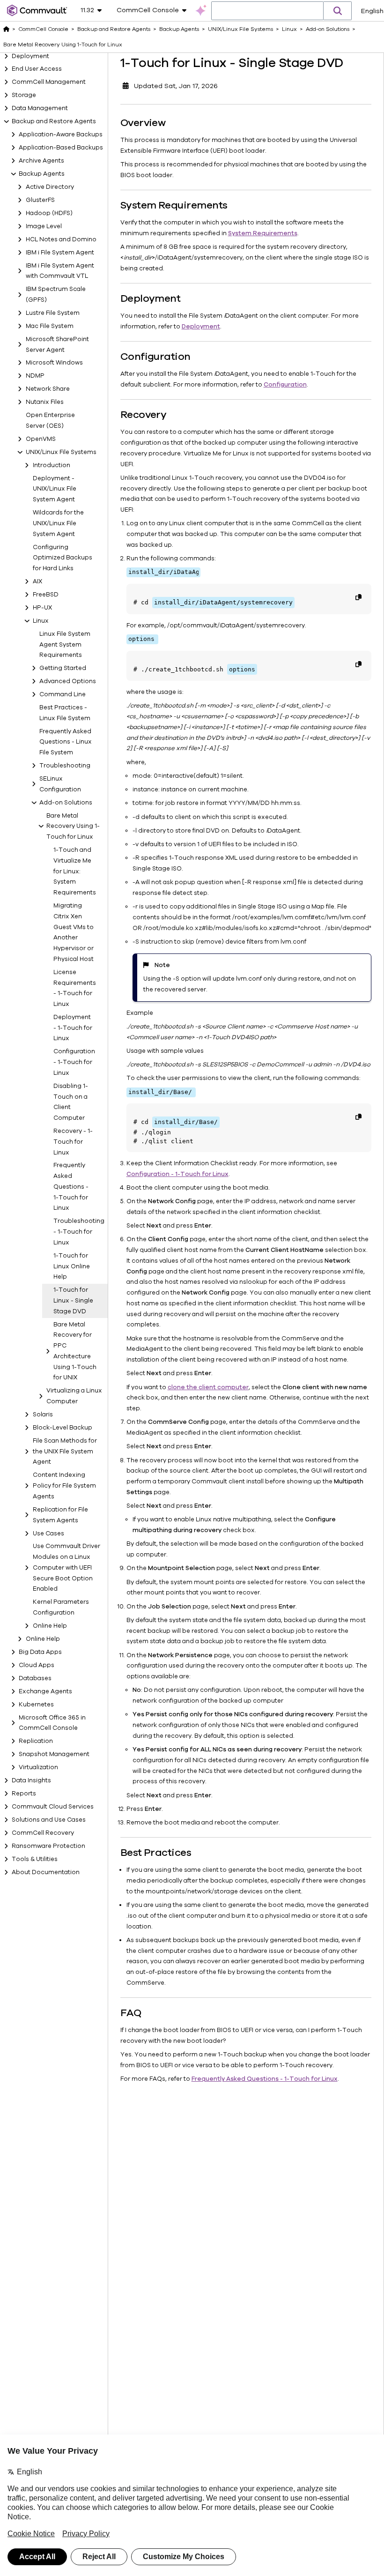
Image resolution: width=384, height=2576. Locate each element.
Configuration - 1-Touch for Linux (74, 1062)
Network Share (48, 389)
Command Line (63, 694)
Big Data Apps (40, 1652)
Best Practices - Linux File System (65, 713)
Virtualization (38, 1767)
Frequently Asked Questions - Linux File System (66, 742)
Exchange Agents (45, 1691)
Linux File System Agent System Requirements (65, 645)
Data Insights (31, 1780)
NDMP (35, 376)
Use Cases (48, 1534)
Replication (36, 1741)
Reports (24, 1794)
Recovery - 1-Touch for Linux (73, 1142)
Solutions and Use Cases (49, 1820)
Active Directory (50, 187)
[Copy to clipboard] (358, 597)
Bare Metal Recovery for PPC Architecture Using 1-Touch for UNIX (75, 1351)
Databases (35, 1678)
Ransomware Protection (48, 1846)
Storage (24, 95)
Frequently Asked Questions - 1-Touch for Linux (71, 1187)
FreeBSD (46, 595)
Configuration (285, 385)
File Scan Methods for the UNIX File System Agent (65, 1452)
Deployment (30, 56)
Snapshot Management (54, 1754)
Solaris (43, 1415)
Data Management (40, 108)
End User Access (37, 69)
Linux (41, 621)
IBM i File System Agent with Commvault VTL (60, 271)
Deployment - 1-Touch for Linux (73, 1028)
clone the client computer (208, 1387)
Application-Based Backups (61, 148)
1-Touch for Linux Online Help (72, 1266)
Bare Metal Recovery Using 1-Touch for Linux (73, 826)
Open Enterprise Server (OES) (50, 421)
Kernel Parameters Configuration (61, 1607)
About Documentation (46, 1872)
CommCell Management (49, 82)
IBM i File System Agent (60, 253)
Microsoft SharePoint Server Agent (57, 345)
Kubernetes (36, 1705)
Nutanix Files (45, 402)
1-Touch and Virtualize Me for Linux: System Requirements (74, 871)
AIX (37, 581)
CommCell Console (43, 29)
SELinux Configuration (60, 784)
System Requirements (263, 233)
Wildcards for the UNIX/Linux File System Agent (58, 523)
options (242, 669)
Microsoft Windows (54, 363)
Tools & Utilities (35, 1859)
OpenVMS (41, 439)
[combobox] (267, 11)
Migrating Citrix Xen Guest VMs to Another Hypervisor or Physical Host (74, 932)
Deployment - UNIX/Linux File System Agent (55, 489)
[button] (338, 11)
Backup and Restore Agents (54, 121)
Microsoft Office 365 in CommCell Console (52, 1723)
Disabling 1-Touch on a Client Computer (71, 1102)
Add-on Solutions (66, 803)
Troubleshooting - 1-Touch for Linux (74, 1232)
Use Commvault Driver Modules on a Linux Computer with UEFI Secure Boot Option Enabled (66, 1567)
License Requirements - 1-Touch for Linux (74, 988)
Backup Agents (42, 174)
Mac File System (50, 326)
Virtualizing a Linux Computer (74, 1396)
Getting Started (63, 668)
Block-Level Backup (63, 1428)
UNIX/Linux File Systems (61, 452)
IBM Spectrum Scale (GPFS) (56, 294)
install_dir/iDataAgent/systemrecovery (223, 602)
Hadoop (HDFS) (49, 213)
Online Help (50, 1626)
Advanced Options (68, 681)
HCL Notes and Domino (61, 239)
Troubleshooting (65, 766)
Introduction (52, 465)
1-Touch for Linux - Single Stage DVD (73, 1301)
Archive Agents (41, 161)
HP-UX (42, 608)
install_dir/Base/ (186, 1122)
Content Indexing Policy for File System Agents (64, 1486)
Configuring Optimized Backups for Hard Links (63, 558)
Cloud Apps (37, 1665)
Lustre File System (53, 313)
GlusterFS (40, 200)
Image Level (44, 226)
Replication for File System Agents (60, 1515)
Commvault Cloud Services (53, 1807)
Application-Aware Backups (61, 134)
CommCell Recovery (43, 1833)
